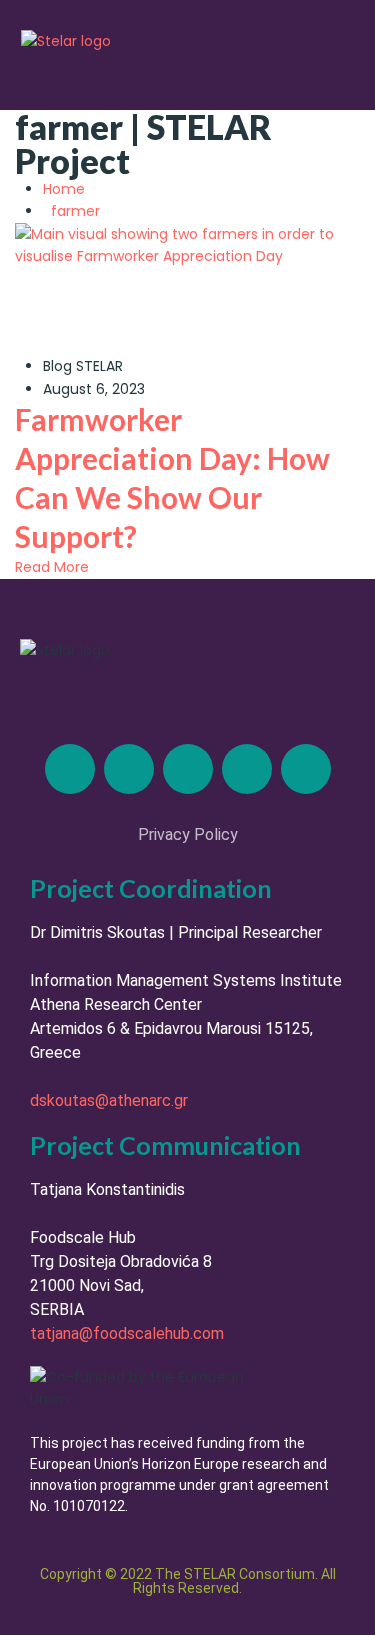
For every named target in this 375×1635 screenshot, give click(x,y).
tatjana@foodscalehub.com (127, 1333)
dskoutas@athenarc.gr (109, 1100)
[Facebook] (247, 769)
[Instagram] (188, 769)
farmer (75, 211)
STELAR (99, 366)
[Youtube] (306, 769)
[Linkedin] (70, 769)
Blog (57, 366)
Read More (52, 567)
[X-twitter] (129, 769)
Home (68, 189)
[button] (327, 62)
